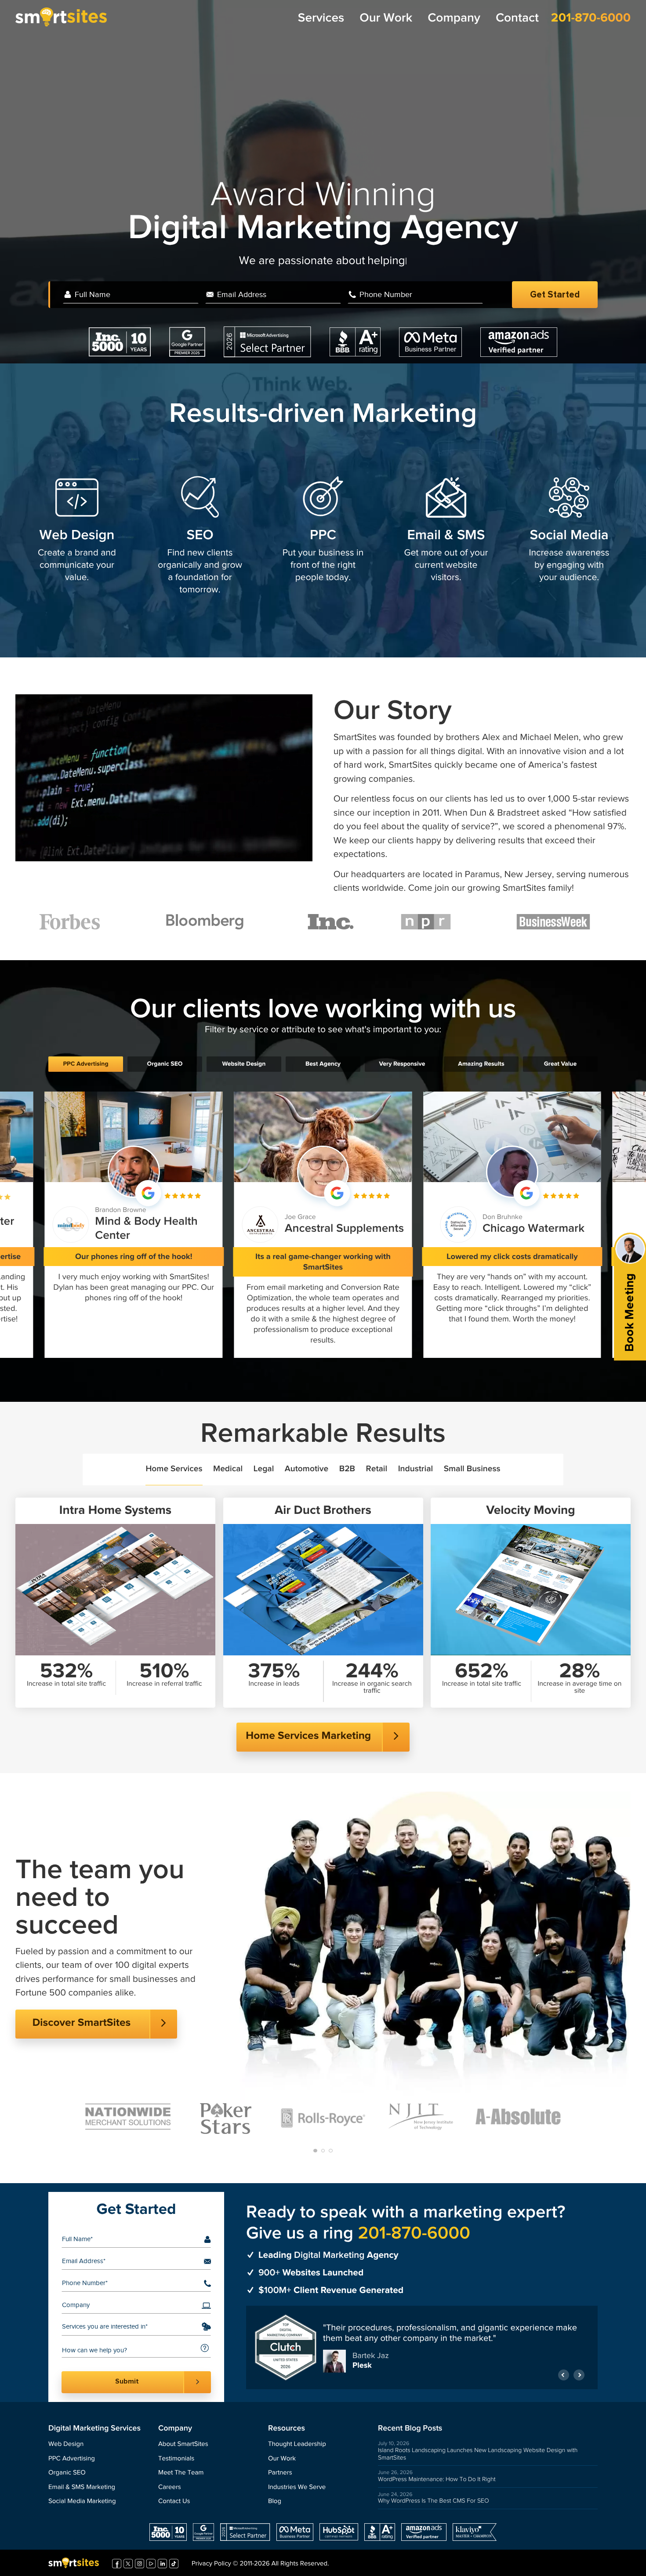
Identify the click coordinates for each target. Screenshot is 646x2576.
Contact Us (174, 2502)
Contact (517, 18)
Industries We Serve (297, 2487)
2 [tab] (323, 2151)
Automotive (307, 1469)
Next (579, 2372)
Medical (228, 1469)
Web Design (77, 535)
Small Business (472, 1469)
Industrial (416, 1469)
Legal (264, 1469)
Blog (275, 2502)
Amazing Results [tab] (481, 1064)
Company (454, 18)
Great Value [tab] (560, 1064)
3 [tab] (331, 2151)
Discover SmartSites (82, 2023)
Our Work (386, 18)
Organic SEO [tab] (165, 1064)
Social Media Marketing (82, 2502)
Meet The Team (181, 2473)
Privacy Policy (211, 2564)
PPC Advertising (72, 2459)
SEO (200, 535)
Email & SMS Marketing (82, 2487)
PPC (323, 535)
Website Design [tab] (244, 1064)
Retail (377, 1469)
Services (321, 18)
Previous (564, 2372)
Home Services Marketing (308, 1736)
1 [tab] (315, 2151)
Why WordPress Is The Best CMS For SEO (434, 2501)
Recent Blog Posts (410, 2429)
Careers (170, 2487)
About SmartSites (183, 2444)
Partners (280, 2473)
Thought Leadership (297, 2444)
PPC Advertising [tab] (85, 1064)
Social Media (569, 535)
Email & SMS (446, 535)
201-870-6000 (591, 18)
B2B (347, 1469)
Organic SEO (67, 2473)
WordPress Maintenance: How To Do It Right (437, 2479)
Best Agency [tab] (323, 1064)
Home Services (174, 1469)
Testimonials (176, 2459)
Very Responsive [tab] (402, 1064)
